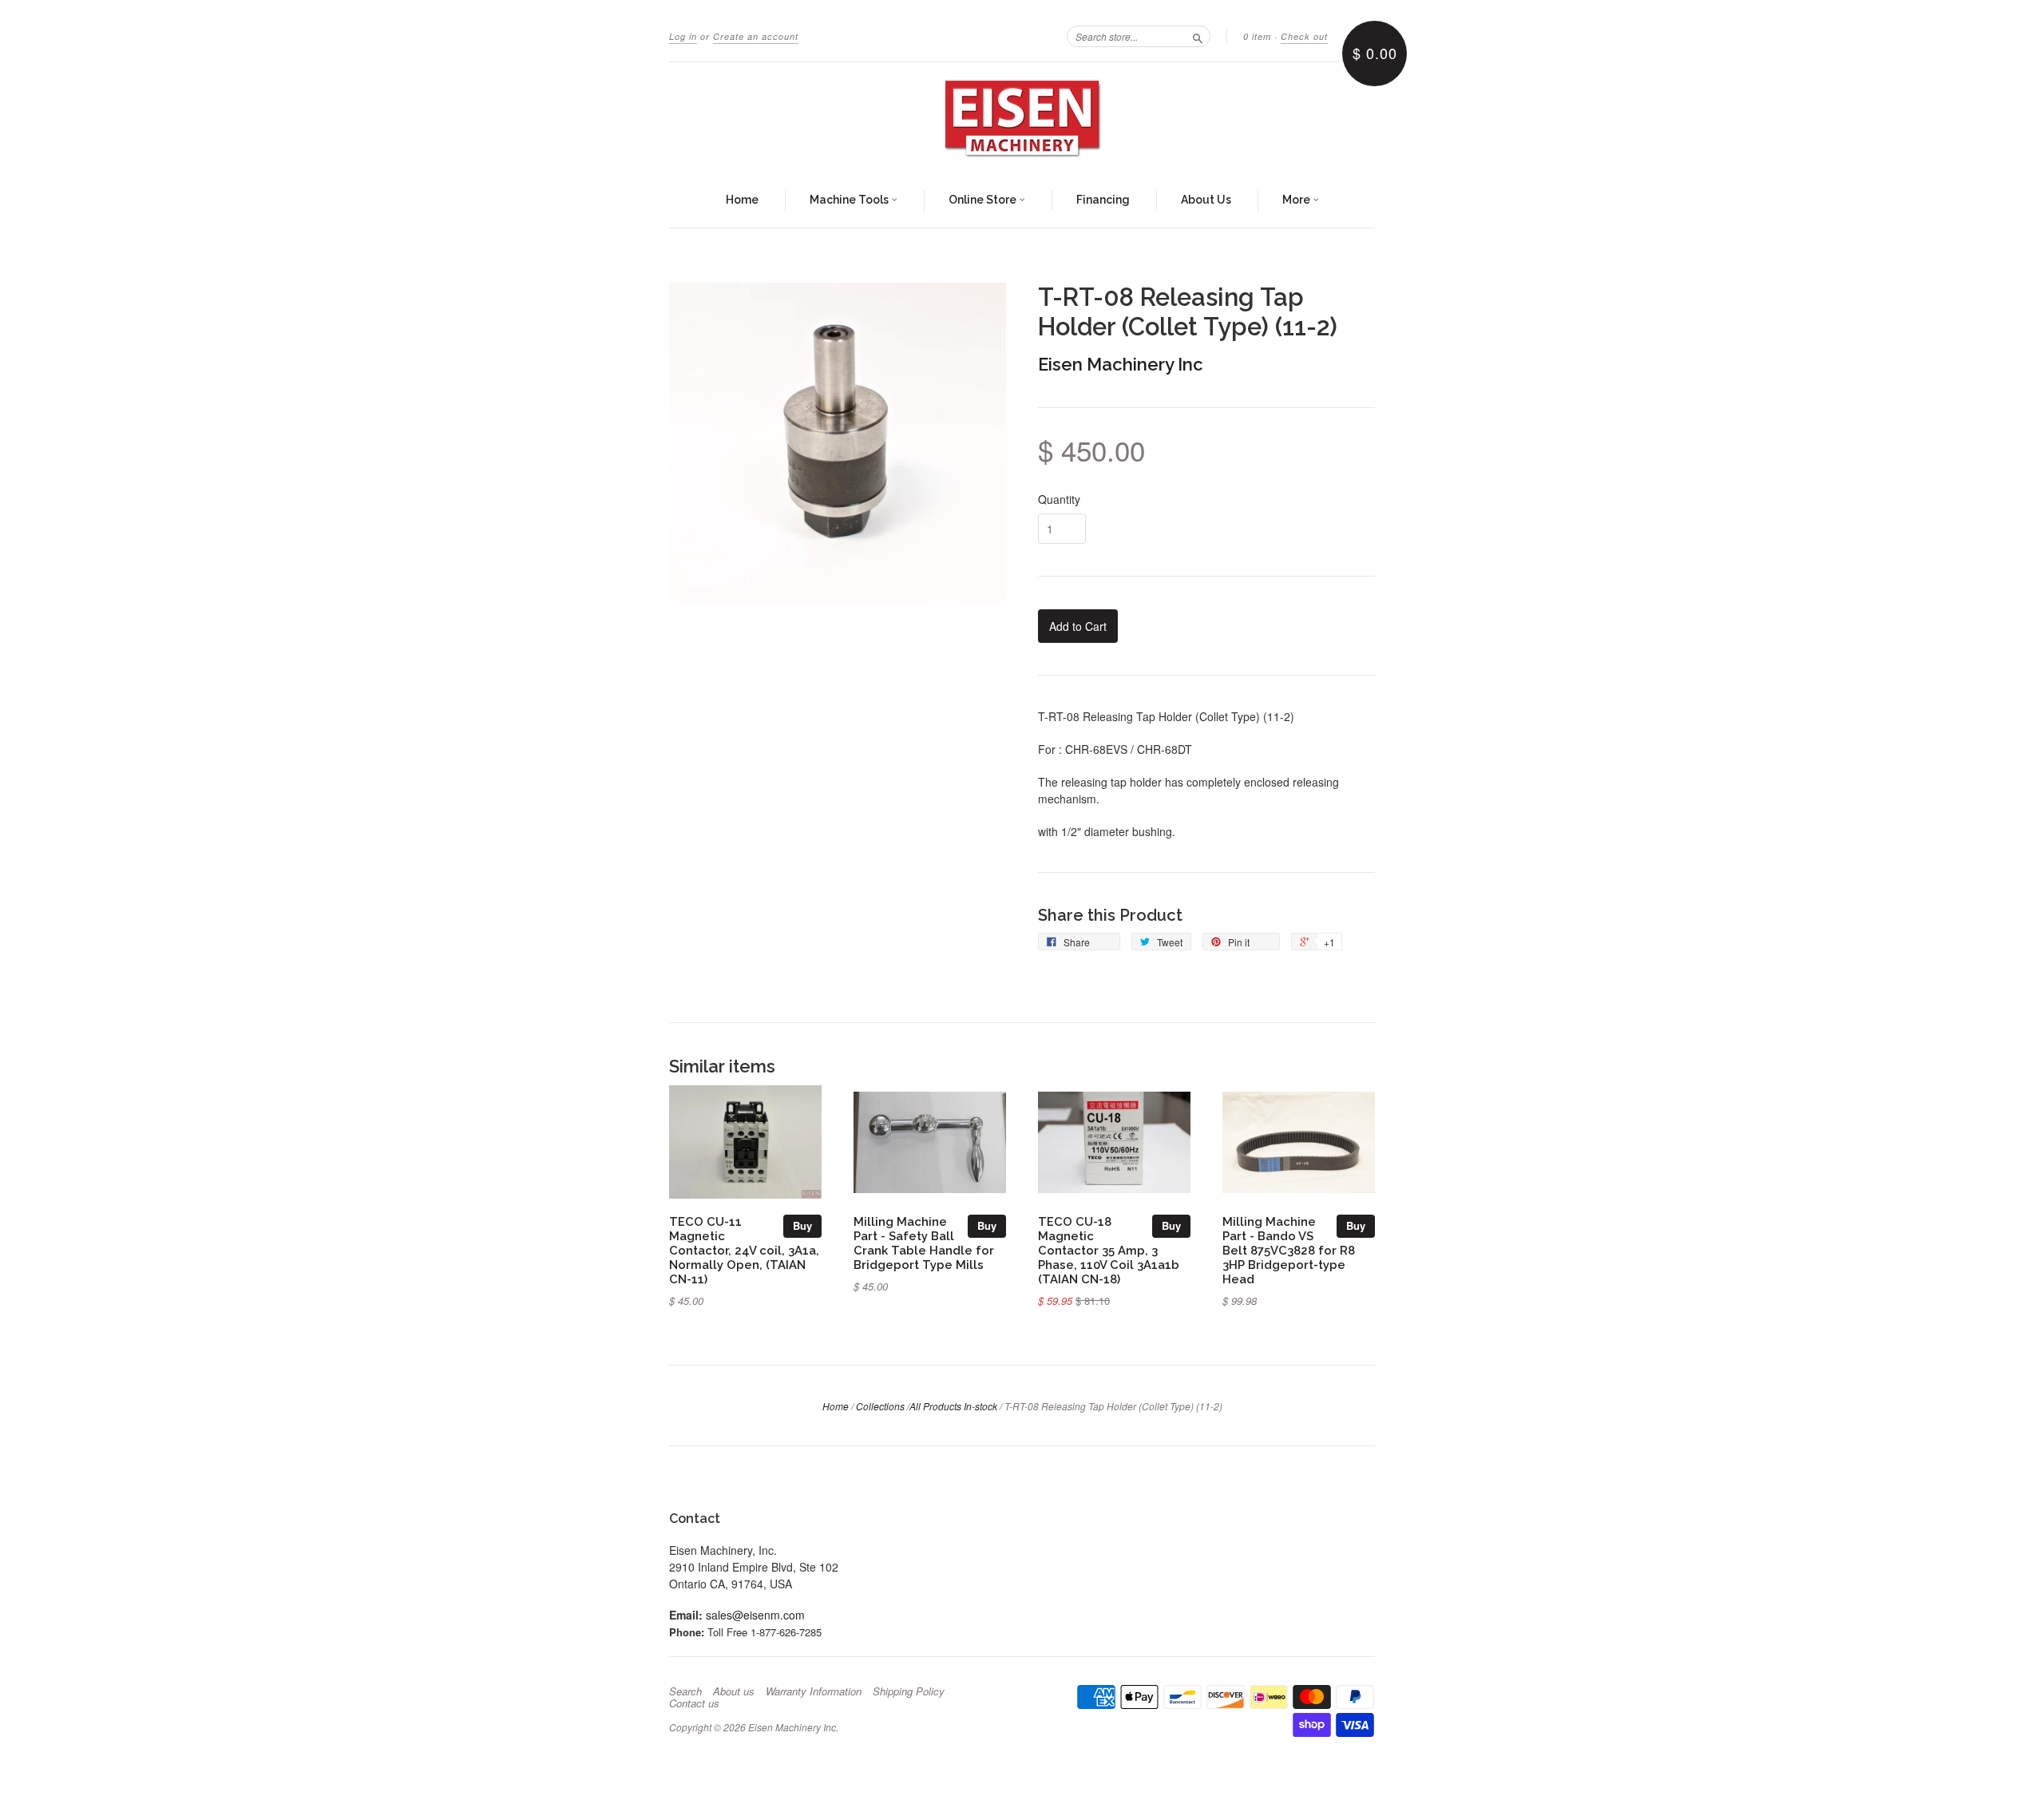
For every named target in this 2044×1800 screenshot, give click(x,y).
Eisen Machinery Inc (1121, 364)
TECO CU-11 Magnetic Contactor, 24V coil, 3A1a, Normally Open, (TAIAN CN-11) (744, 1250)
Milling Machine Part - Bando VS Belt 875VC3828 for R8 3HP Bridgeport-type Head (1289, 1250)
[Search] (1198, 36)
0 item (1257, 36)
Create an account (756, 36)
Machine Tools (850, 200)
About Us (1206, 200)
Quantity (1059, 499)
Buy (802, 1225)
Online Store (984, 200)
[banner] (1022, 118)
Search (685, 1691)
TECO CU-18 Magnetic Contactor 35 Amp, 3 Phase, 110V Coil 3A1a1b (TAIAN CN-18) (1109, 1250)
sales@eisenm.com (755, 1615)
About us (734, 1691)
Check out (1304, 36)
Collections (880, 1406)
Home (742, 200)
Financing (1103, 200)
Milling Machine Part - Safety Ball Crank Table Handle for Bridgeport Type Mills (924, 1243)
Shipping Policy (909, 1691)
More (1297, 200)
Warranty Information (814, 1691)
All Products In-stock (953, 1406)
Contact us (694, 1703)
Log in (683, 36)
